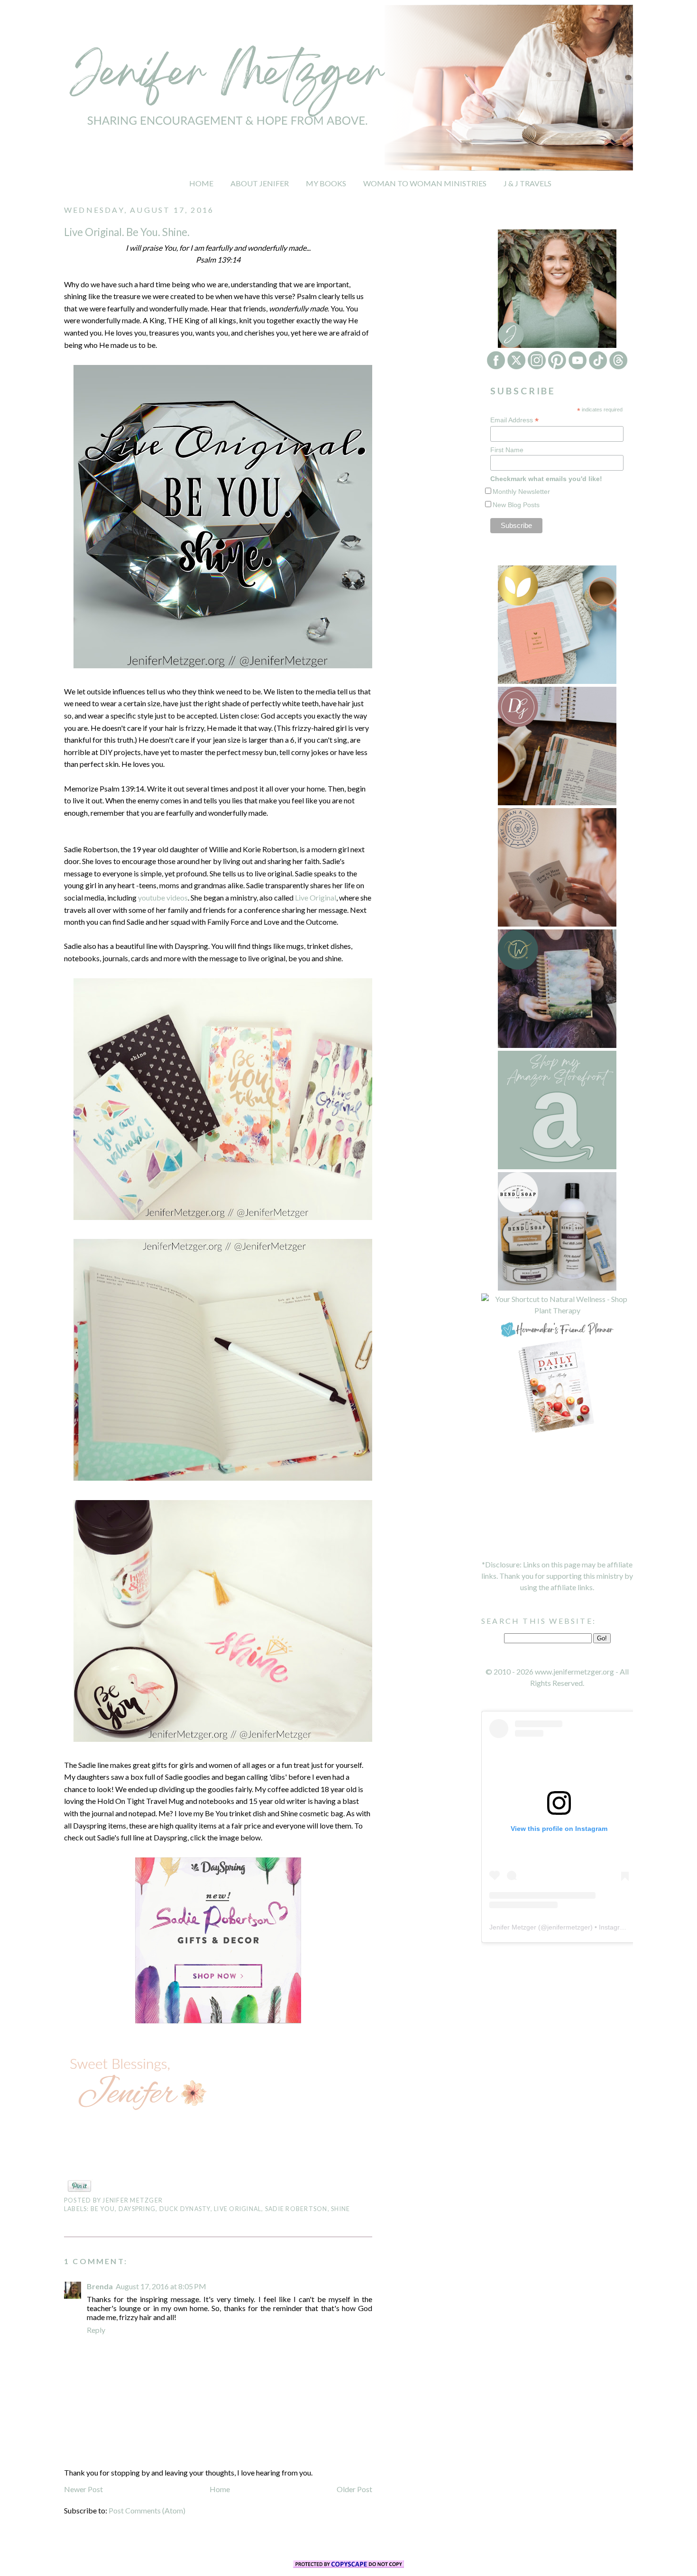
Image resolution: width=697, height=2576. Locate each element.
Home (220, 2489)
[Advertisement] (557, 1497)
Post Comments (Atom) (147, 2510)
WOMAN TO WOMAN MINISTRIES (425, 183)
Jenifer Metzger (513, 1927)
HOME (201, 183)
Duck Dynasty (185, 2209)
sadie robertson (296, 2209)
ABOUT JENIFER (260, 183)
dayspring (137, 2209)
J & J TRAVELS (527, 183)
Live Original (316, 897)
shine (340, 2209)
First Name (507, 450)
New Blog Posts (516, 505)
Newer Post (83, 2489)
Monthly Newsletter (521, 492)
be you (103, 2209)
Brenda (100, 2286)
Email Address (514, 420)
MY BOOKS (326, 183)
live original (238, 2209)
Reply (96, 2330)
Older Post (354, 2489)
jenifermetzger (569, 1927)
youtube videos (163, 897)
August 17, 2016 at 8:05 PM (161, 2286)
